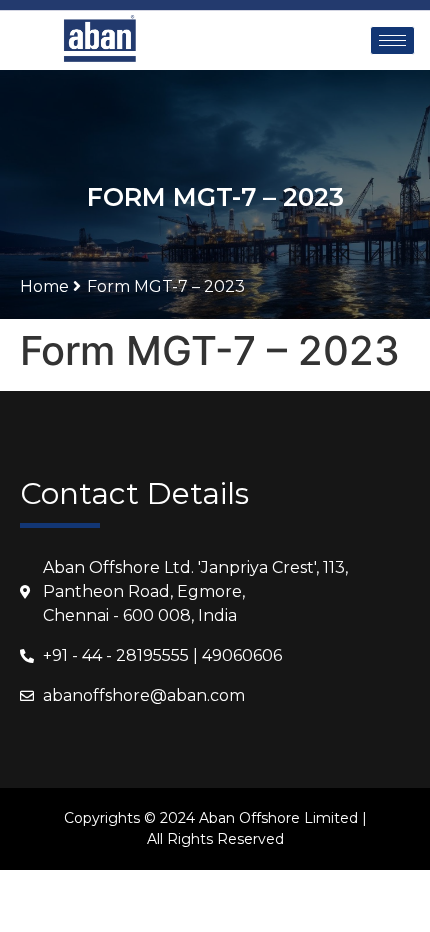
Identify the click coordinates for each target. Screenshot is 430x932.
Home (46, 286)
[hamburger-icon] (392, 40)
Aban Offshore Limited (278, 818)
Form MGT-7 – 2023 (166, 286)
